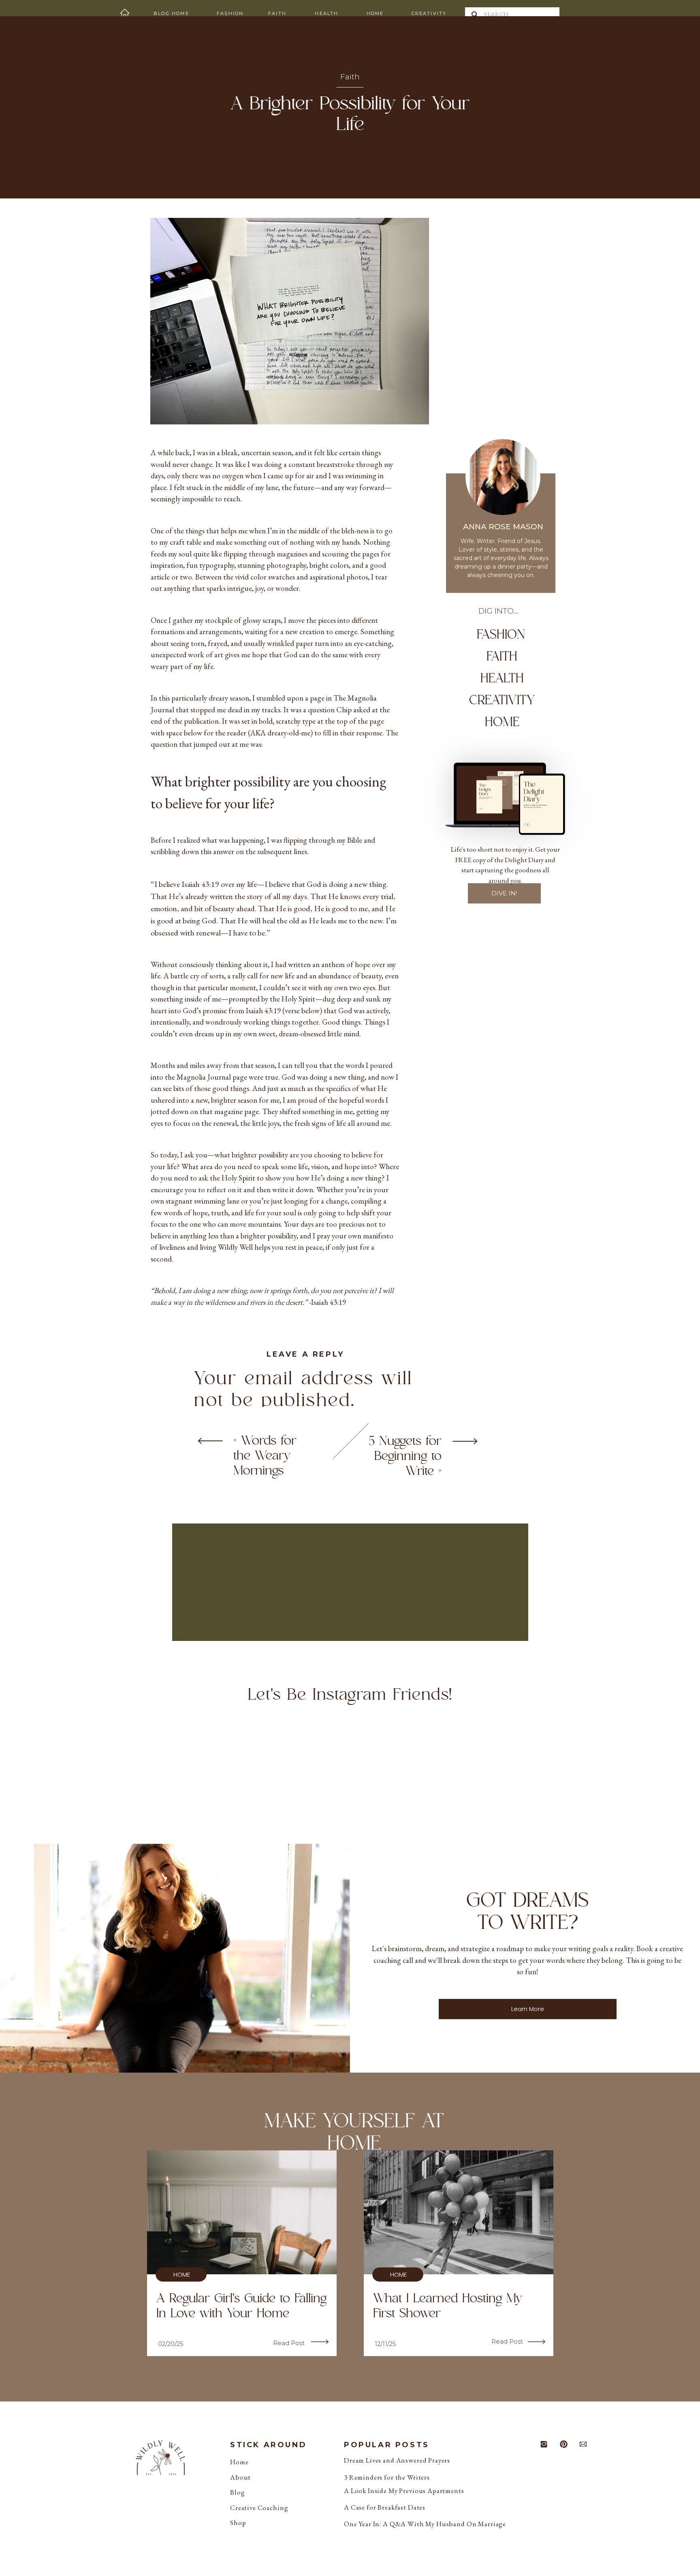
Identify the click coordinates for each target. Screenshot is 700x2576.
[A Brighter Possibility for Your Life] (210, 1441)
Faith (350, 77)
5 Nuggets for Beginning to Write (405, 1456)
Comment (245, 1489)
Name (227, 1718)
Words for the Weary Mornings (265, 1456)
